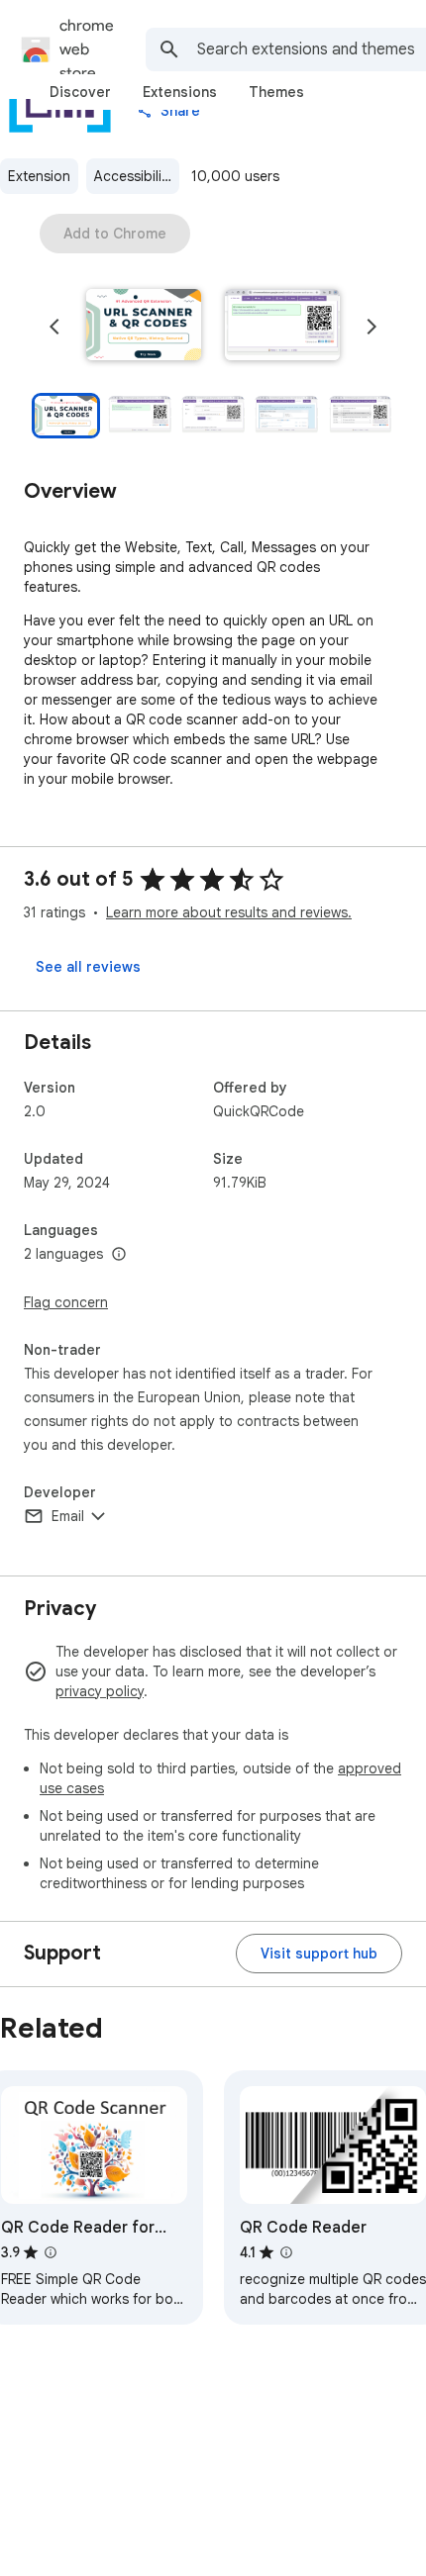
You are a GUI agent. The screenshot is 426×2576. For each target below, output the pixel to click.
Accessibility (134, 176)
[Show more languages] (119, 1255)
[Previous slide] (54, 327)
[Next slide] (372, 327)
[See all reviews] (88, 967)
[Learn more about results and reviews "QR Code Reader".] (286, 2252)
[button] (144, 327)
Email (68, 1516)
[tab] (80, 92)
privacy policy (100, 1691)
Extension (39, 176)
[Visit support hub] (319, 1954)
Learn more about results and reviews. (229, 912)
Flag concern (66, 1302)
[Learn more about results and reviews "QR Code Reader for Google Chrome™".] (51, 2252)
